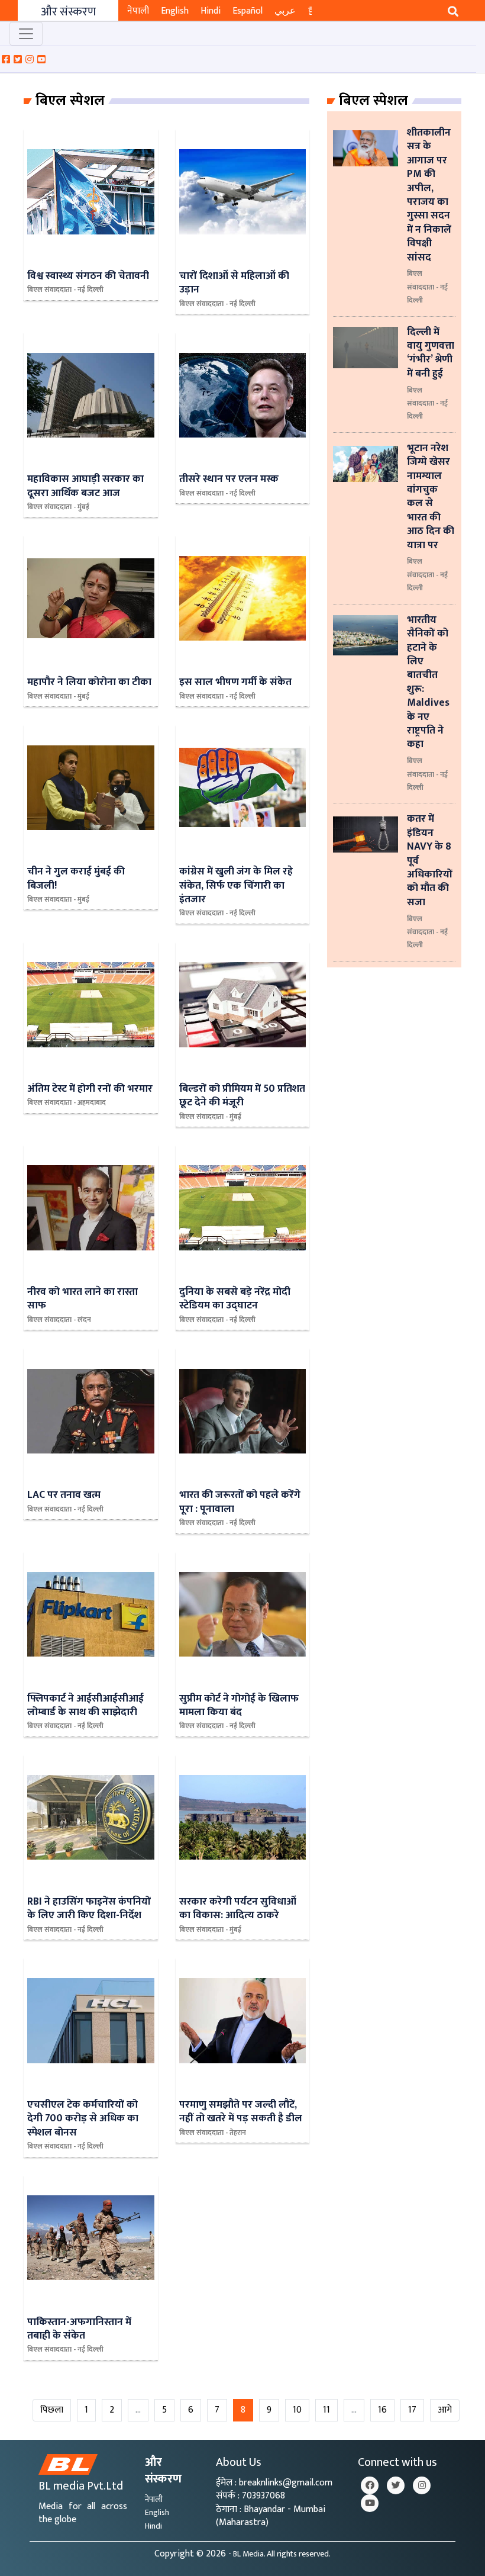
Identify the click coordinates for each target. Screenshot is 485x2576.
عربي (285, 11)
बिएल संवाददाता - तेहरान (213, 2133)
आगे (445, 2410)
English (175, 11)
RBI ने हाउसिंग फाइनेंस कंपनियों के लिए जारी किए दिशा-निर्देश (89, 1908)
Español (248, 11)
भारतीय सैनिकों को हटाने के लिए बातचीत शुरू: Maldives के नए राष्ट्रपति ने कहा (428, 682)
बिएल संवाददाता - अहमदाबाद (67, 1102)
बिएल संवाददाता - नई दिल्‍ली (65, 290)
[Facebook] (370, 2485)
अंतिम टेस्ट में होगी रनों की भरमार (90, 1088)
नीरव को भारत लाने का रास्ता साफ (83, 1298)
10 (297, 2410)
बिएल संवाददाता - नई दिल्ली (427, 287)
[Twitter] (396, 2485)
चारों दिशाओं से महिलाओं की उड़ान (234, 282)
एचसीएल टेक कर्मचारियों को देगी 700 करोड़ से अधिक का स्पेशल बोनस (83, 2118)
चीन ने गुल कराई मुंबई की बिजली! (76, 878)
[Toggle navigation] (26, 34)
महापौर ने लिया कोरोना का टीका (89, 682)
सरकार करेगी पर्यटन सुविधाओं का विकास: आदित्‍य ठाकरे (238, 1908)
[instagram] (422, 2485)
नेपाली (138, 11)
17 (412, 2410)
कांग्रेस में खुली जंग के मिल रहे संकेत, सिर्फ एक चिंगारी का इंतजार (236, 885)
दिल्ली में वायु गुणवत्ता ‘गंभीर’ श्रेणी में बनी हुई (431, 353)
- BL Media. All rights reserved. (279, 2554)
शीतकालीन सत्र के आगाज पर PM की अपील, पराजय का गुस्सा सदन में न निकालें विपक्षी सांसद (429, 195)
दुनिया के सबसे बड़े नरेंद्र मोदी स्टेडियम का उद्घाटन (235, 1298)
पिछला (52, 2410)
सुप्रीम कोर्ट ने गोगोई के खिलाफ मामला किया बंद (239, 1705)
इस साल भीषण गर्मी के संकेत (235, 682)
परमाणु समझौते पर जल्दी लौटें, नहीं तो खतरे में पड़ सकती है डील (241, 2111)
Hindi (211, 11)
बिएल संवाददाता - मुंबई (58, 507)
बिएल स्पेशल (70, 101)
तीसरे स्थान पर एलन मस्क (229, 479)
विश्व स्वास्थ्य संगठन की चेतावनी (88, 276)
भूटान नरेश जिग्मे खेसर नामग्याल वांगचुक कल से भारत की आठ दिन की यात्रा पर (431, 496)
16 (382, 2410)
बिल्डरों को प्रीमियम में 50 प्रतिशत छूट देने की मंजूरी (242, 1095)
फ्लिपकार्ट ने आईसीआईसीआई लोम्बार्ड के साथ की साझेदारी (85, 1705)
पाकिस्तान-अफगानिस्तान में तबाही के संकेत (79, 2329)
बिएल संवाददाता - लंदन (59, 1320)
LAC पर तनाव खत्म (64, 1495)
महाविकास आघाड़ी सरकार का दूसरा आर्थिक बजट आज (85, 485)
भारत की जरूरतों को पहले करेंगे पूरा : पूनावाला (240, 1501)
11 (326, 2410)
